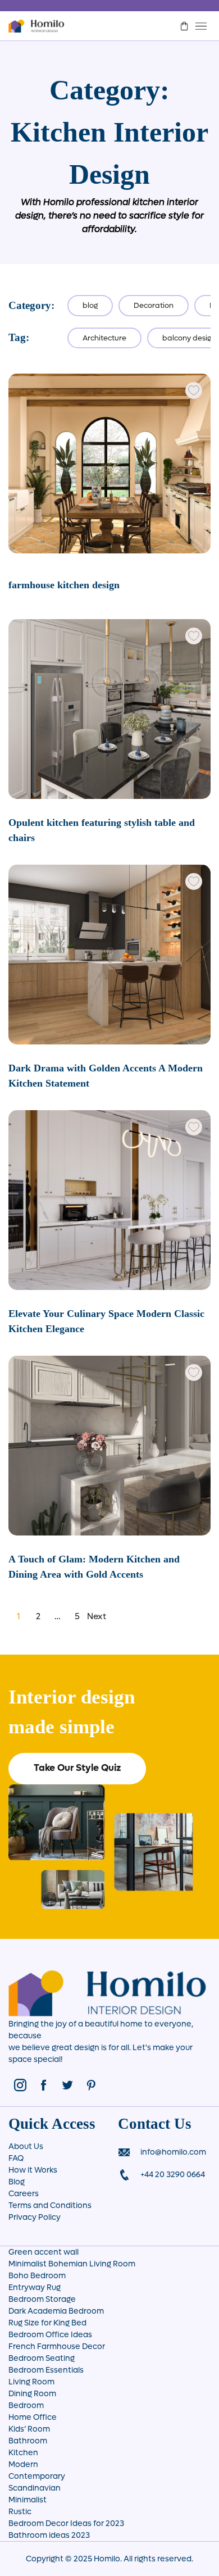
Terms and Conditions (50, 2205)
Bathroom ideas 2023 (49, 2535)
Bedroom (26, 2405)
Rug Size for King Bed (47, 2323)
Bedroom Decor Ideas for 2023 (66, 2523)
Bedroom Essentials (46, 2370)
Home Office (33, 2417)
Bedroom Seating (42, 2358)
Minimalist (28, 2500)
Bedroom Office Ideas (50, 2335)
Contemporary (37, 2476)
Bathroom (28, 2441)
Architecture (104, 338)
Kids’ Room (29, 2429)
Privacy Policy (35, 2217)
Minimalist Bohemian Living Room (72, 2264)
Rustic (20, 2512)
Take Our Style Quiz (77, 1768)
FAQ (16, 2158)
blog (90, 305)
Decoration (154, 305)
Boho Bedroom (37, 2276)
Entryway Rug (35, 2287)
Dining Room (32, 2394)
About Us (26, 2146)
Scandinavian (35, 2488)
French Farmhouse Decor (57, 2346)
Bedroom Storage (42, 2299)
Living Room (31, 2382)
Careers (24, 2194)
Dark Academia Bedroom (56, 2311)
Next (97, 1616)
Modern (23, 2464)
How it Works (33, 2170)
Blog (17, 2182)
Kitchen (23, 2453)
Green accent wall (44, 2252)
